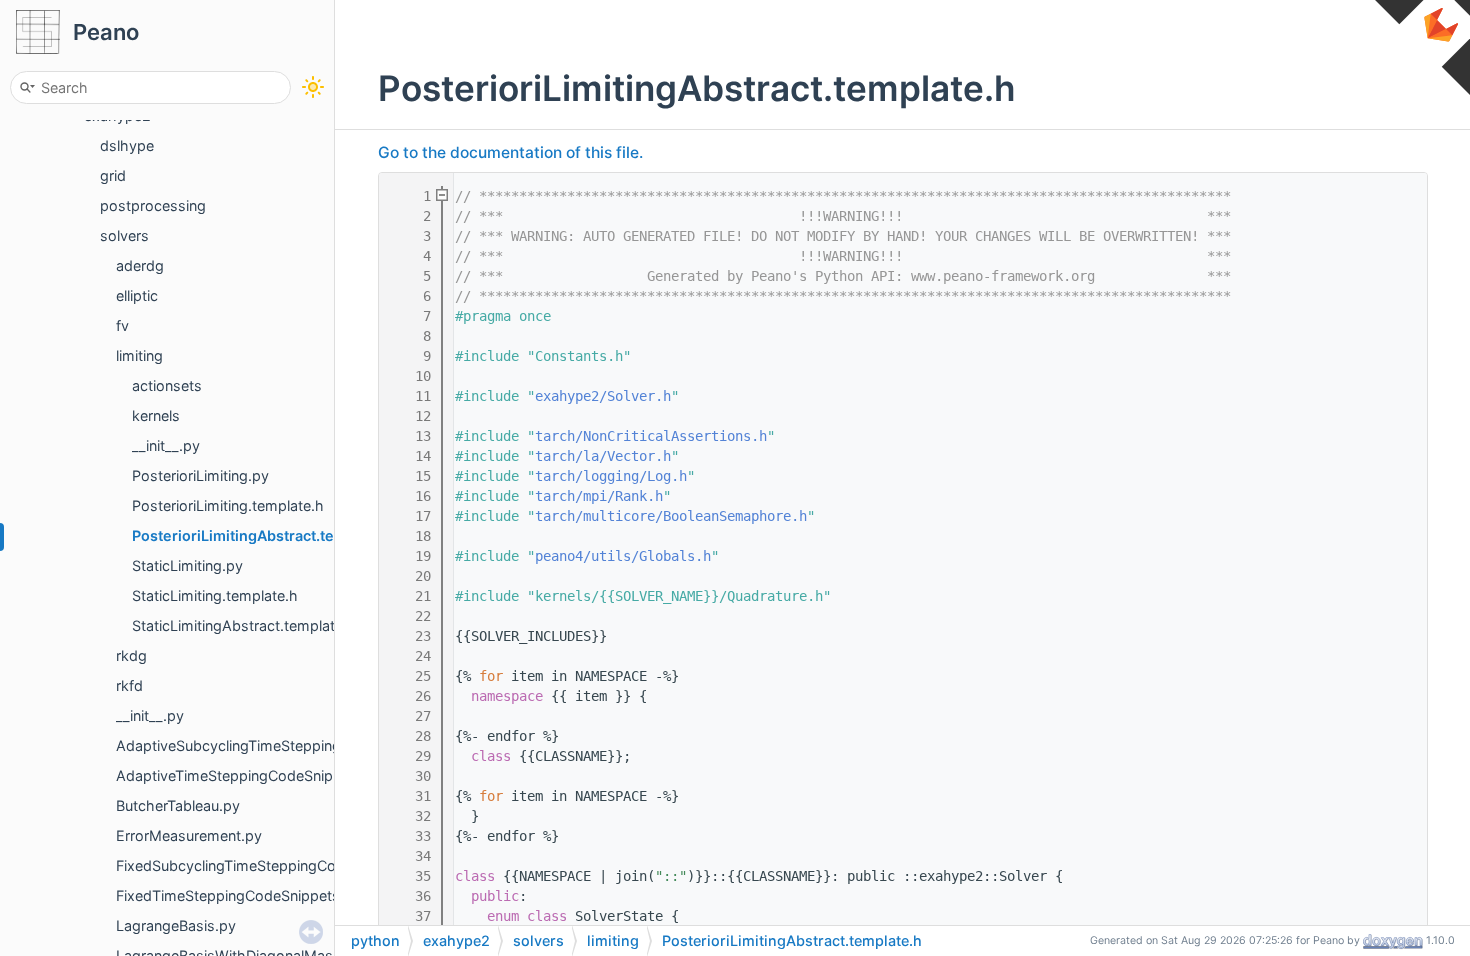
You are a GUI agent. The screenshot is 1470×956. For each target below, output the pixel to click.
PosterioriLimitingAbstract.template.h (263, 535)
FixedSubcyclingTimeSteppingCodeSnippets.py (274, 865)
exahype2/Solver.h (603, 396)
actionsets (167, 385)
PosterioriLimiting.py (200, 475)
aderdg (140, 265)
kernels (156, 415)
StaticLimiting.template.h (215, 595)
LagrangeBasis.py (176, 925)
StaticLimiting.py (187, 565)
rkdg (131, 655)
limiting (139, 355)
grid (113, 175)
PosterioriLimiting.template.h (228, 505)
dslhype (127, 145)
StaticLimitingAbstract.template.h (244, 625)
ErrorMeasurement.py (189, 835)
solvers (124, 235)
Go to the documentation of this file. (510, 152)
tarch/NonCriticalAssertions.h (651, 436)
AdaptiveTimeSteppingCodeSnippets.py (250, 775)
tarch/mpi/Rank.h (599, 496)
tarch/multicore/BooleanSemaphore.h (671, 516)
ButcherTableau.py (178, 805)
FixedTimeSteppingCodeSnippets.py (238, 895)
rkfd (129, 685)
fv (122, 325)
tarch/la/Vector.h (603, 456)
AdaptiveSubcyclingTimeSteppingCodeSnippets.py (286, 745)
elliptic (137, 295)
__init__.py (166, 445)
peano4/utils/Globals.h (623, 556)
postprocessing (153, 205)
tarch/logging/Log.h (611, 476)
